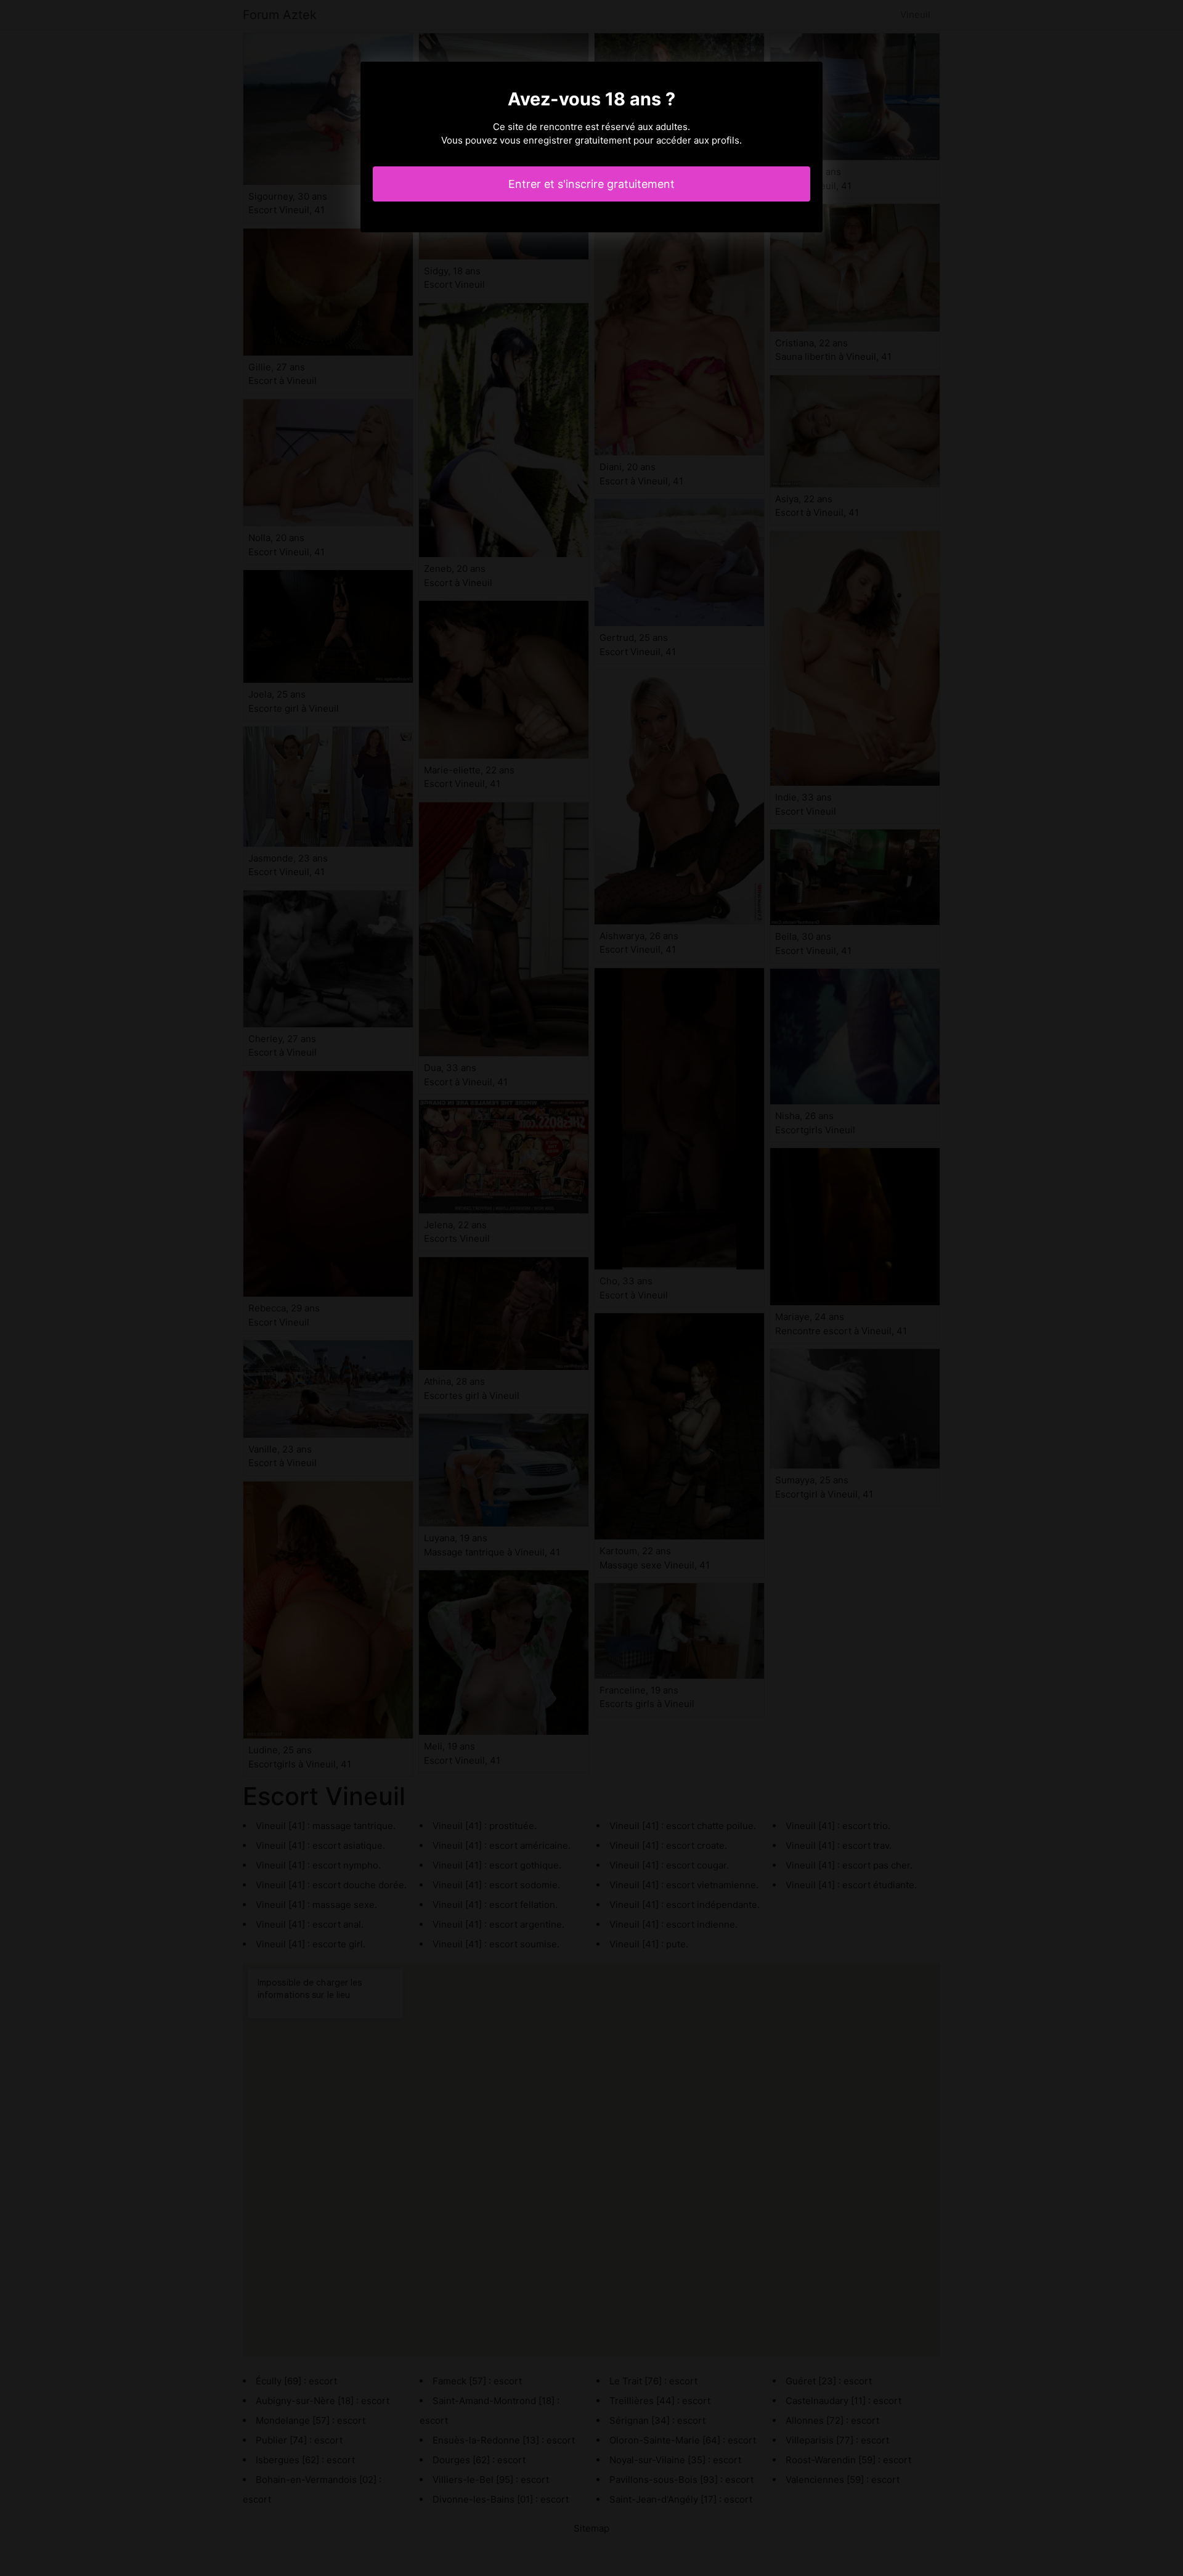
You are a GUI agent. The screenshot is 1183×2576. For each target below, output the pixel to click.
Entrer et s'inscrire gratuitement (591, 184)
